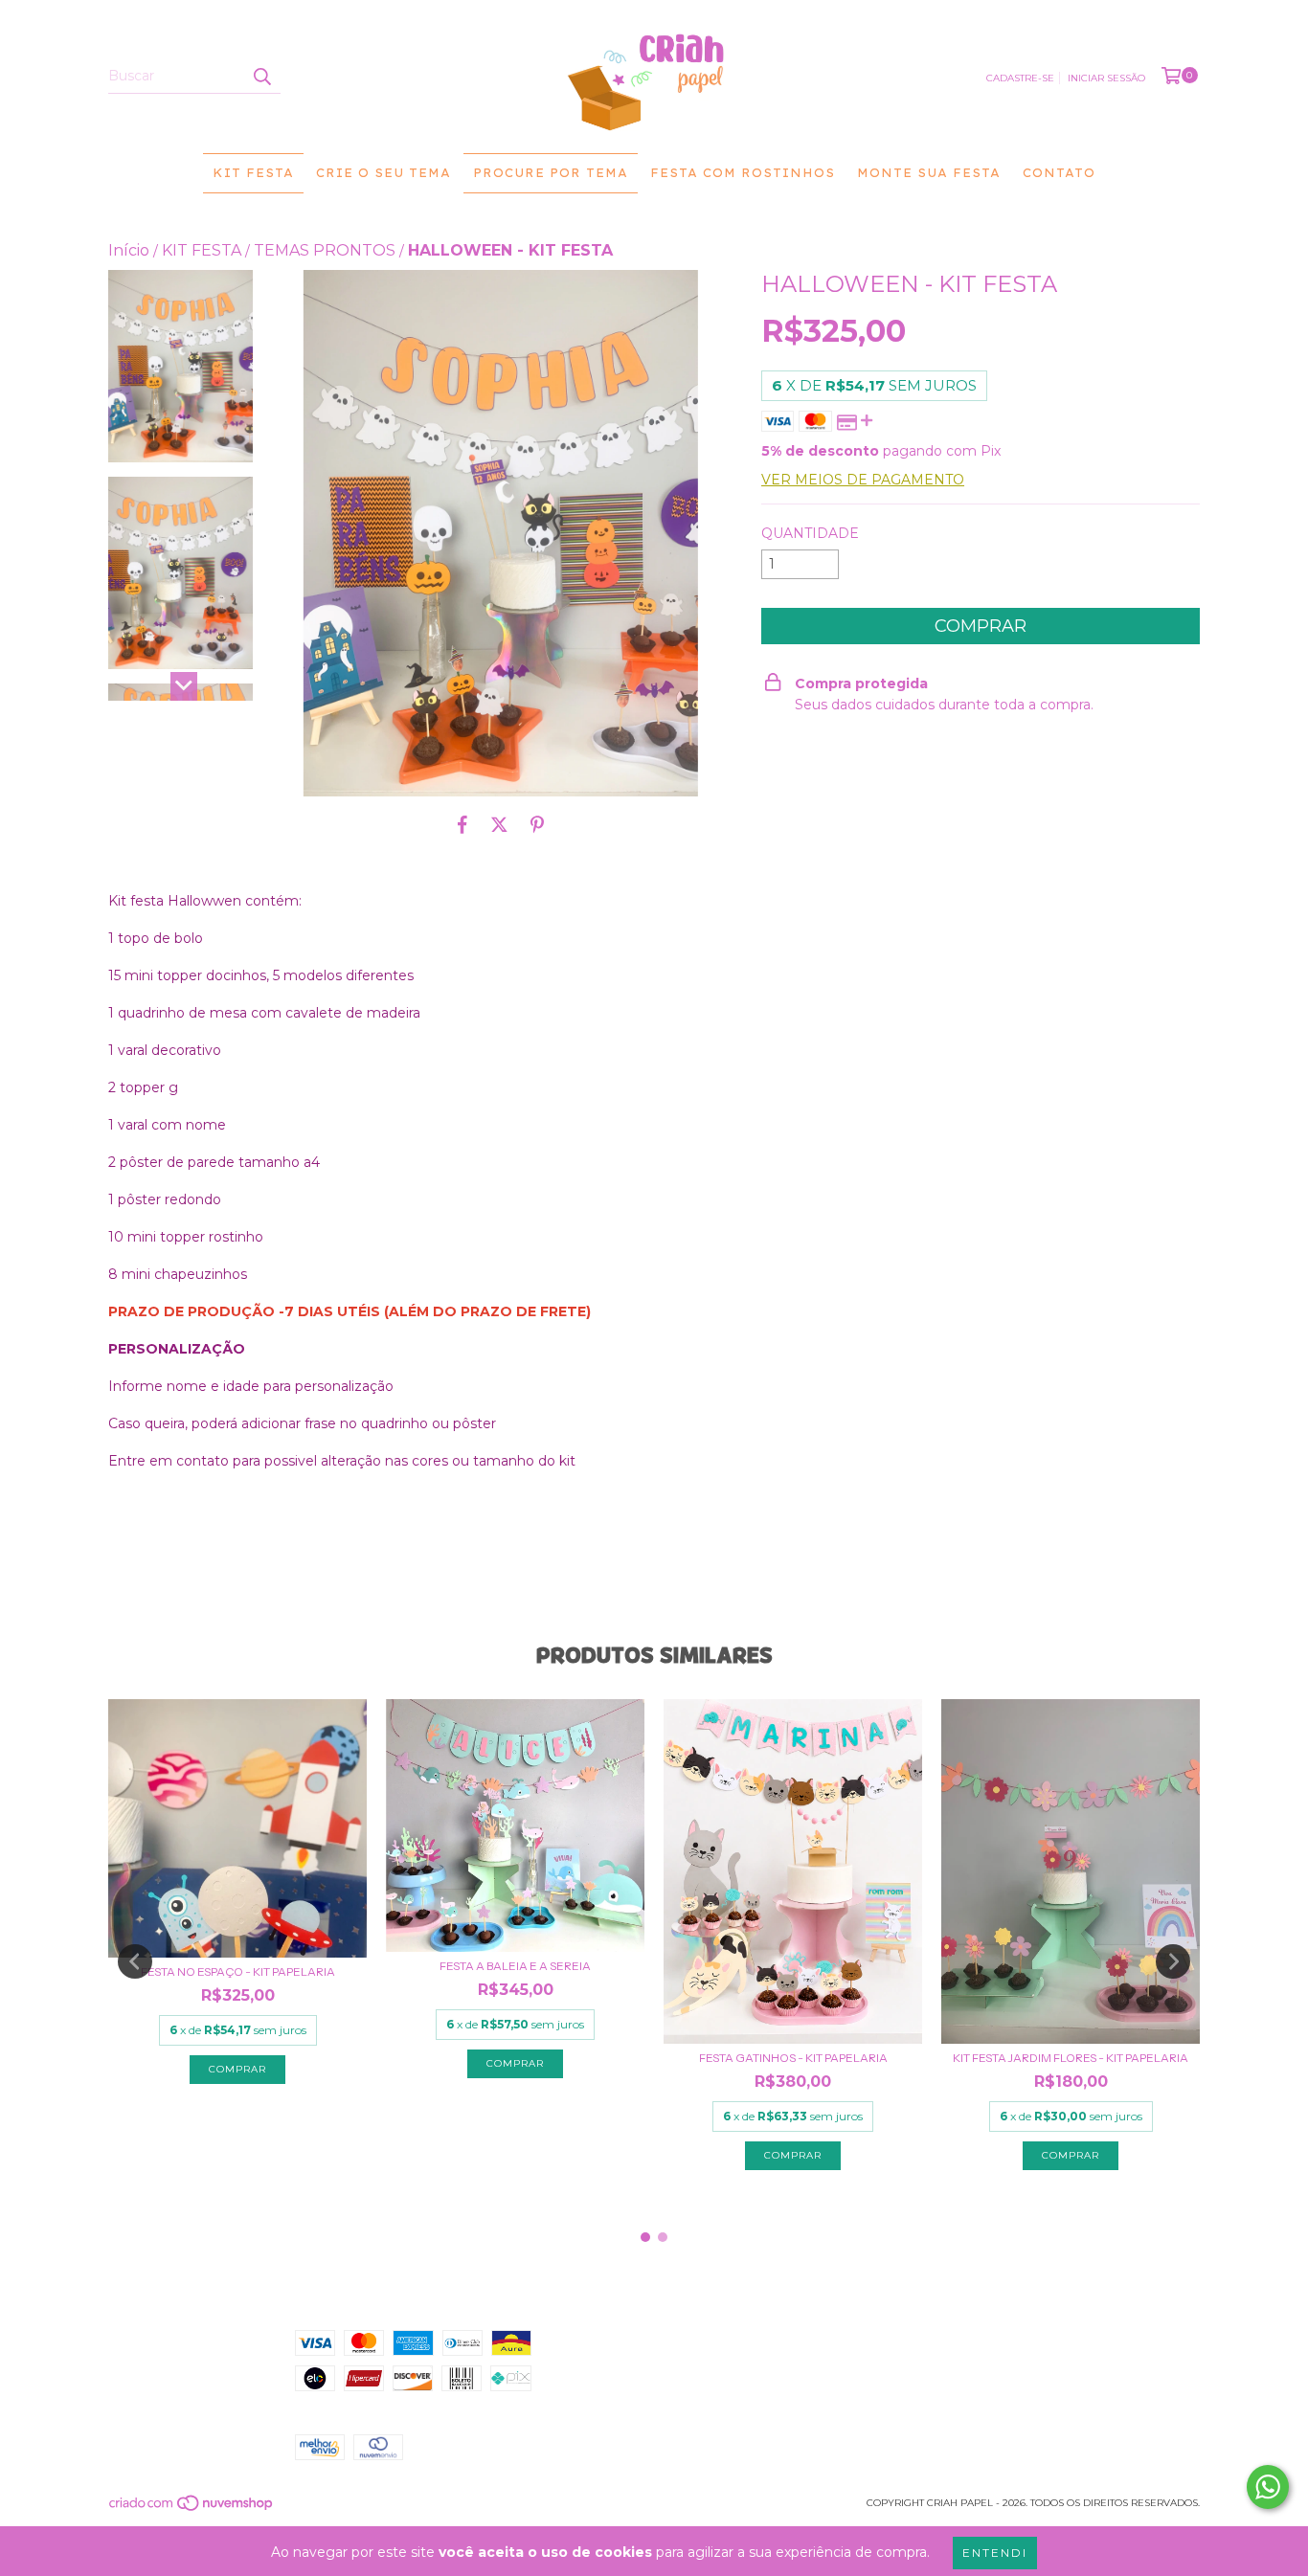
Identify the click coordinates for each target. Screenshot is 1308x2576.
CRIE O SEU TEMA (383, 173)
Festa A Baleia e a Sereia (515, 1966)
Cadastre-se (1020, 78)
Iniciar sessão (1106, 78)
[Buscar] (261, 77)
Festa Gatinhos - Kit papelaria (793, 2058)
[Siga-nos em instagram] (962, 2344)
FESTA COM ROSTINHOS (743, 173)
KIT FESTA (253, 173)
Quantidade (810, 533)
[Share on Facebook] (462, 825)
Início (129, 250)
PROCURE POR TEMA (551, 173)
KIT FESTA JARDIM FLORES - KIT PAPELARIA (1071, 2058)
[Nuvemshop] (192, 2509)
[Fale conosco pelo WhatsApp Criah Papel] (1268, 2487)
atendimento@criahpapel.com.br (730, 2359)
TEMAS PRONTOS (325, 250)
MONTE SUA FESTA (929, 173)
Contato (1059, 173)
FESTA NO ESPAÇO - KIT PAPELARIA (238, 1971)
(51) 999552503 (654, 2340)
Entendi (995, 2553)
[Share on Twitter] (499, 825)
